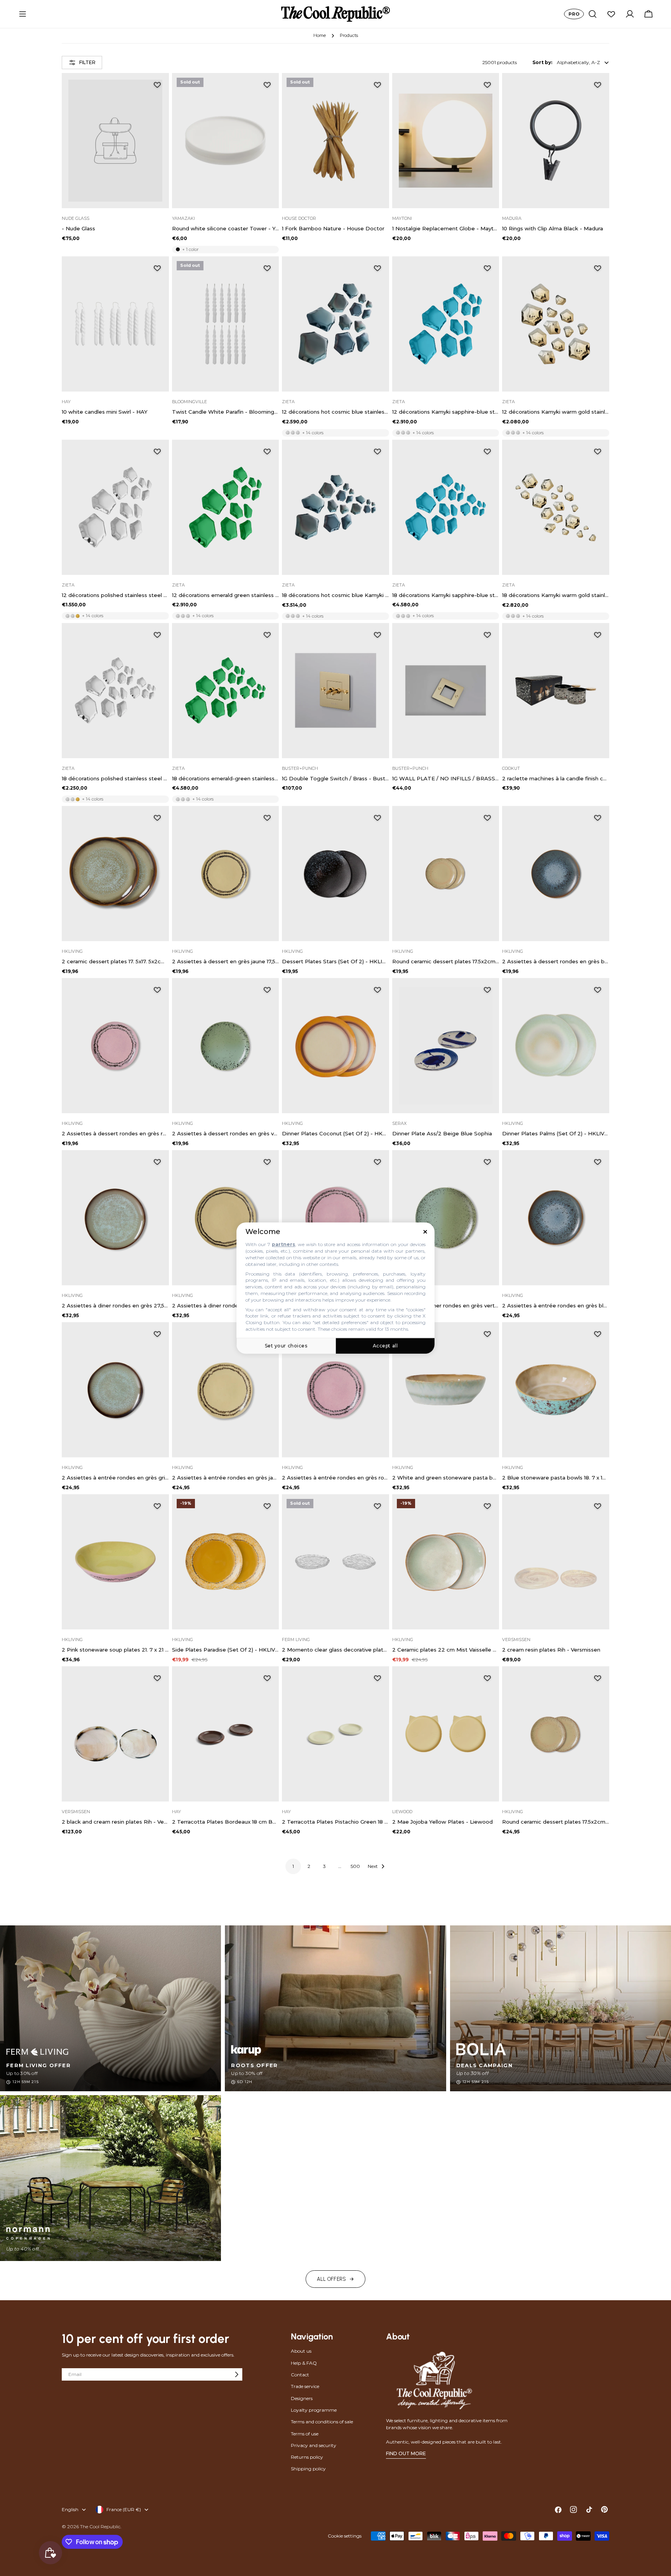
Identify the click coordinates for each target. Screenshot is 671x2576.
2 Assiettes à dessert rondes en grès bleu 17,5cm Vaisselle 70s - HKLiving (556, 961)
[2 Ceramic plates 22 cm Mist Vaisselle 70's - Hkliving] (446, 1562)
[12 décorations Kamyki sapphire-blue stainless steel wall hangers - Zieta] (446, 324)
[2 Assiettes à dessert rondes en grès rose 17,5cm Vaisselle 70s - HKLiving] (115, 1046)
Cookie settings (345, 2536)
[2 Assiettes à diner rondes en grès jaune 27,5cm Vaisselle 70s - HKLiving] (226, 1218)
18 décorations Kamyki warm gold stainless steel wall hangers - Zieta (556, 595)
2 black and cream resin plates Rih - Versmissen (115, 1822)
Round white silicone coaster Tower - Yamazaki (226, 228)
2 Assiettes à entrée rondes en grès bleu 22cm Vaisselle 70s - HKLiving (556, 1305)
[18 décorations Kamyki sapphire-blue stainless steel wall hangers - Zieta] (446, 507)
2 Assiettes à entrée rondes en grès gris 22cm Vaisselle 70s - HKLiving (115, 1478)
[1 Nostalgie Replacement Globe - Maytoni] (446, 141)
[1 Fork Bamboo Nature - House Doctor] (335, 141)
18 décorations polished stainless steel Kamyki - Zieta (115, 778)
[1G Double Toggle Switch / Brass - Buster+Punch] (335, 691)
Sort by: (542, 62)
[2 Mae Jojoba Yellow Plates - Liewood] (446, 1734)
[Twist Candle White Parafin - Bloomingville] (226, 324)
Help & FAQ (304, 2363)
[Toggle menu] (23, 14)
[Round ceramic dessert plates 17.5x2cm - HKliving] (446, 874)
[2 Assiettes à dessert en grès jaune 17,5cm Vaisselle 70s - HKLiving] (226, 874)
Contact (300, 2375)
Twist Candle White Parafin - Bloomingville (226, 412)
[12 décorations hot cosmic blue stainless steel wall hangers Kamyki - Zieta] (335, 324)
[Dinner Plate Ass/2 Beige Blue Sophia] (446, 1046)
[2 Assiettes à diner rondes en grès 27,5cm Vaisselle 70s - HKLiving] (115, 1218)
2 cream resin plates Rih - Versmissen (551, 1650)
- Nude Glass (78, 228)
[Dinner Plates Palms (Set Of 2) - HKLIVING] (556, 1046)
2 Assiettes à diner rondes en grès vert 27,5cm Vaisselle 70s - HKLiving (446, 1305)
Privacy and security (314, 2445)
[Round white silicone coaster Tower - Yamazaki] (226, 141)
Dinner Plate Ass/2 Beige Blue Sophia (442, 1133)
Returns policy (307, 2457)
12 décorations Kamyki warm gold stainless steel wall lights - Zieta (556, 412)
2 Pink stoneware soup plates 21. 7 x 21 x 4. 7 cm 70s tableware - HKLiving (115, 1650)
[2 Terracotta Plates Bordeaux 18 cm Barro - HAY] (226, 1734)
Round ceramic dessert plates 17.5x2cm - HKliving (446, 961)
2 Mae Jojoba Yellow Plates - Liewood (442, 1822)
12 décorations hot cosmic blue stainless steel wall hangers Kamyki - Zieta (335, 412)
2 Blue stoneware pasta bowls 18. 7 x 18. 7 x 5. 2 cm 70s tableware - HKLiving (556, 1478)
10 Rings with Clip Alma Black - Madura (553, 228)
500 (355, 1866)
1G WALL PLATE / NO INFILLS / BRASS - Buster (446, 778)
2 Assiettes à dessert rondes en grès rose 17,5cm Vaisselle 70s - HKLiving (115, 1133)
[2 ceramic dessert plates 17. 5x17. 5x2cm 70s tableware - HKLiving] (115, 874)
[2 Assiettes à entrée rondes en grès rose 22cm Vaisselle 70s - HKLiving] (335, 1390)
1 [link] (293, 1866)
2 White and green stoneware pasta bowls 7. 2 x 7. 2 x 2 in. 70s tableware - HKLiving (446, 1478)
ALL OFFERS (332, 2279)
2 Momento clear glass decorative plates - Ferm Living (335, 1650)
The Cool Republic (100, 2526)
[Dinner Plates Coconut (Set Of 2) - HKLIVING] (335, 1046)
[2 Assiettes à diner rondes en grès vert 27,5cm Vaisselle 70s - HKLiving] (446, 1218)
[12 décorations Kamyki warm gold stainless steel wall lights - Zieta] (556, 324)
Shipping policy (308, 2469)
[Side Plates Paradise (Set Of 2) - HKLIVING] (226, 1562)
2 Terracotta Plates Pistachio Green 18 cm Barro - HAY (335, 1822)
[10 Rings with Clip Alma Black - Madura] (556, 141)
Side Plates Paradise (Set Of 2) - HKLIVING (226, 1650)
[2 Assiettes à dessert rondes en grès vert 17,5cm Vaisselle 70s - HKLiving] (226, 1046)
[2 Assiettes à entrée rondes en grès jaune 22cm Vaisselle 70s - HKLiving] (226, 1390)
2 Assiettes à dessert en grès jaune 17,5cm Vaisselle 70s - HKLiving (226, 961)
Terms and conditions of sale (322, 2422)
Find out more (406, 2453)
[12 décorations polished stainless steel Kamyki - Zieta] (115, 507)
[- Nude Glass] (115, 141)
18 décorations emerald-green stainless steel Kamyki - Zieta (226, 778)
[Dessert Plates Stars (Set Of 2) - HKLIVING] (335, 874)
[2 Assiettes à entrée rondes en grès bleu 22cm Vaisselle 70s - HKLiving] (556, 1218)
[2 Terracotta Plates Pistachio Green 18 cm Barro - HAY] (335, 1734)
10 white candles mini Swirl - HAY (105, 412)
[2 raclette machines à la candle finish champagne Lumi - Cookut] (556, 691)
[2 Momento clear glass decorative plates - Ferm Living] (335, 1562)
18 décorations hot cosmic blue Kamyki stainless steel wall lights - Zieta (335, 595)
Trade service (305, 2386)
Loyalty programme (314, 2410)
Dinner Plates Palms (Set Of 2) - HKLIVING (556, 1133)
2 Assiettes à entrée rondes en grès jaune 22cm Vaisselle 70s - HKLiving (226, 1478)
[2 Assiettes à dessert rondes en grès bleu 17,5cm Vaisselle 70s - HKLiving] (556, 874)
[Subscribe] (236, 2374)
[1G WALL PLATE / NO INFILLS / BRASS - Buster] (446, 691)
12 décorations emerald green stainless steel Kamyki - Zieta (226, 595)
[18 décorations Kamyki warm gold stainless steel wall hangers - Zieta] (556, 507)
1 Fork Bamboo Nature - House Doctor (333, 228)
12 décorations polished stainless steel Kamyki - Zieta (115, 595)
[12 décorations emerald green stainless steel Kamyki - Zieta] (226, 507)
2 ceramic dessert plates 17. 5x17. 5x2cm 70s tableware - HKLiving (115, 961)
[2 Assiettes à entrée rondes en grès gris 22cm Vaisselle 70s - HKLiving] (115, 1390)
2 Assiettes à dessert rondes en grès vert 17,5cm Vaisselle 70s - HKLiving (226, 1133)
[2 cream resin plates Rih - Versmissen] (556, 1562)
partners (283, 1245)
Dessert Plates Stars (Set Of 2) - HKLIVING (335, 961)
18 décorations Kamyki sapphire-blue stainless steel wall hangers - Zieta (446, 595)
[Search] (593, 14)
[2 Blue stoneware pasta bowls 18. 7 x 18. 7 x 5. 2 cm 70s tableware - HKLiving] (556, 1390)
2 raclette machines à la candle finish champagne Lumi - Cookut (556, 778)
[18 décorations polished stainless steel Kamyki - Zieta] (115, 691)
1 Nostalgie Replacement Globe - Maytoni (446, 228)
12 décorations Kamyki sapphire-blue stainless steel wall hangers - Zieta (446, 412)
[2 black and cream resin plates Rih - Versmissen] (115, 1734)
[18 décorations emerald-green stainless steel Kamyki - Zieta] (226, 691)
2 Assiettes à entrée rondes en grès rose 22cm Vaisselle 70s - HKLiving (335, 1478)
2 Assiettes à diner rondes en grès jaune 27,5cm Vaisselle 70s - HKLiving (226, 1305)
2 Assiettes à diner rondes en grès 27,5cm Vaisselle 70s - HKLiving (115, 1305)
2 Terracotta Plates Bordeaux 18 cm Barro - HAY (226, 1822)
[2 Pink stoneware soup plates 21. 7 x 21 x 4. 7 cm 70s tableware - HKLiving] (115, 1562)
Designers (302, 2398)
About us (301, 2351)
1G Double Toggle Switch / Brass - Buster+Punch (335, 778)
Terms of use (305, 2434)
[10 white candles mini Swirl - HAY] (115, 324)
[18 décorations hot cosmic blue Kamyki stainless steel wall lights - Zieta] (335, 507)
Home (320, 36)
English (70, 2509)
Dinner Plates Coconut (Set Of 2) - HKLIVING (335, 1133)
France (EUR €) (124, 2509)
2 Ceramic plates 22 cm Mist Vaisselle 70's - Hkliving (446, 1650)
